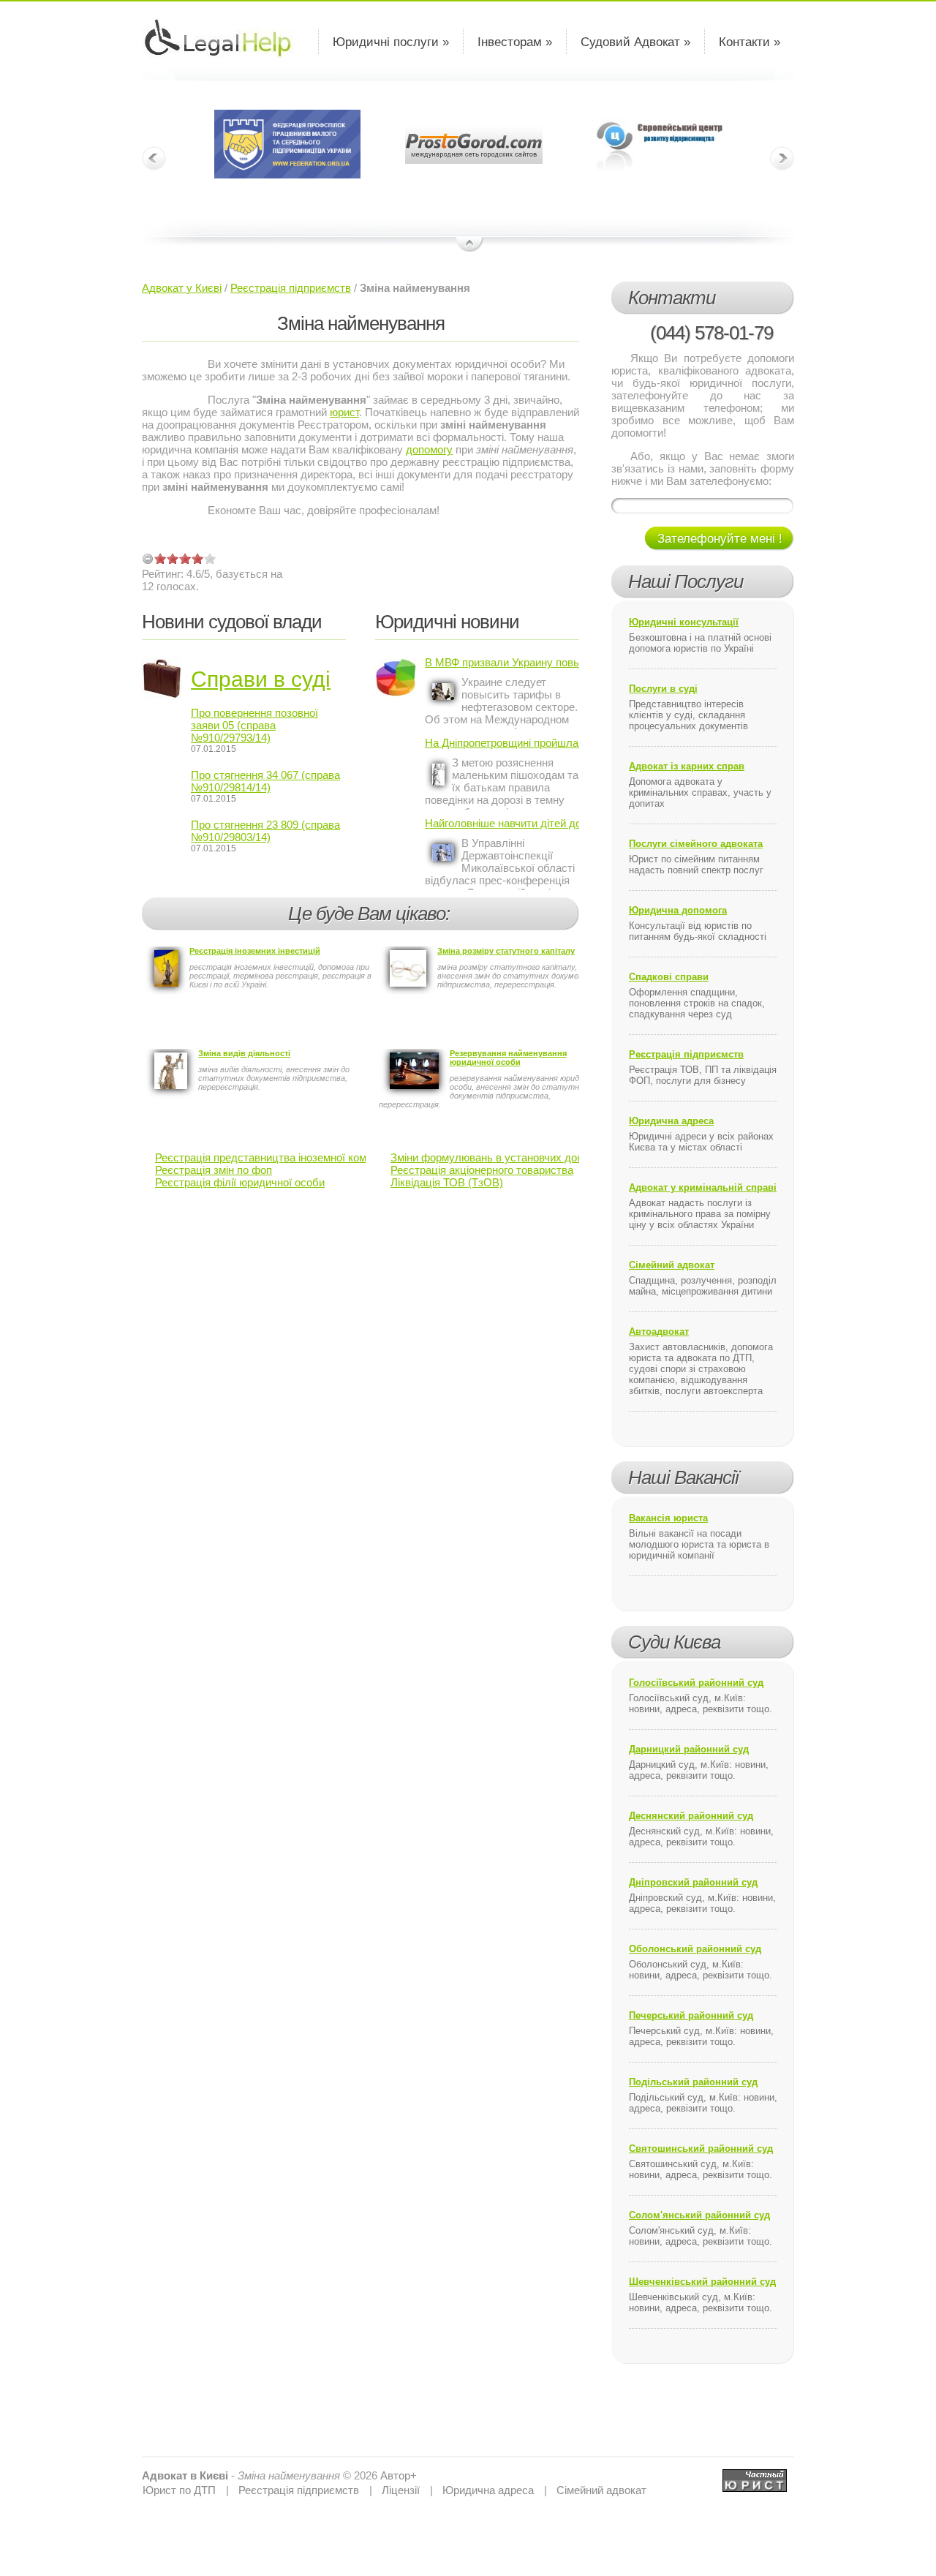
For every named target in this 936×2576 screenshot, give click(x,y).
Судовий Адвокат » (635, 42)
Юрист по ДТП (179, 2490)
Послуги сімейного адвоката (696, 844)
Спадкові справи (669, 977)
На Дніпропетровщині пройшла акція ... (502, 743)
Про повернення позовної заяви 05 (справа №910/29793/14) (254, 725)
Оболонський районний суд (695, 1949)
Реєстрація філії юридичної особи (240, 1182)
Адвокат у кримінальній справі (703, 1187)
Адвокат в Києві (185, 2475)
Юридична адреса (671, 1121)
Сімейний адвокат (672, 1265)
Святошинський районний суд (701, 2148)
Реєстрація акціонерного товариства (482, 1170)
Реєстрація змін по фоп (214, 1170)
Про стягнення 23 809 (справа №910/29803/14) (265, 831)
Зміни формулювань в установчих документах (507, 1157)
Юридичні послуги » (391, 42)
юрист (344, 412)
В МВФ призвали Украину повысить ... (502, 662)
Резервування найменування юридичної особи (508, 1058)
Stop (470, 245)
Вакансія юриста (668, 1518)
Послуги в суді (663, 689)
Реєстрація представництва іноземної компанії (272, 1157)
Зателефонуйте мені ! (720, 539)
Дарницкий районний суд (689, 1749)
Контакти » (750, 42)
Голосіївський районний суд (696, 1683)
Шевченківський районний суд (702, 2282)
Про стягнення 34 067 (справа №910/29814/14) (265, 781)
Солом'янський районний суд (699, 2215)
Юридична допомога (678, 910)
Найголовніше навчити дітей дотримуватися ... (502, 823)
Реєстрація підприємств (291, 288)
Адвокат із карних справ (687, 766)
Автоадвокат (659, 1332)
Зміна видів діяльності (244, 1053)
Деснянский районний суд (691, 1816)
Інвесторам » (515, 42)
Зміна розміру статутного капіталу (506, 951)
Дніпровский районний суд (693, 1882)
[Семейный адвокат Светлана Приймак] (755, 2475)
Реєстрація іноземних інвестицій (255, 951)
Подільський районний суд (693, 2082)
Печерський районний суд (691, 2015)
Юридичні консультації (684, 622)
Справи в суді (261, 679)
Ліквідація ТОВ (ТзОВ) (447, 1182)
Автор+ (399, 2475)
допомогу (429, 449)
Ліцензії (401, 2490)
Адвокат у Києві (182, 288)
